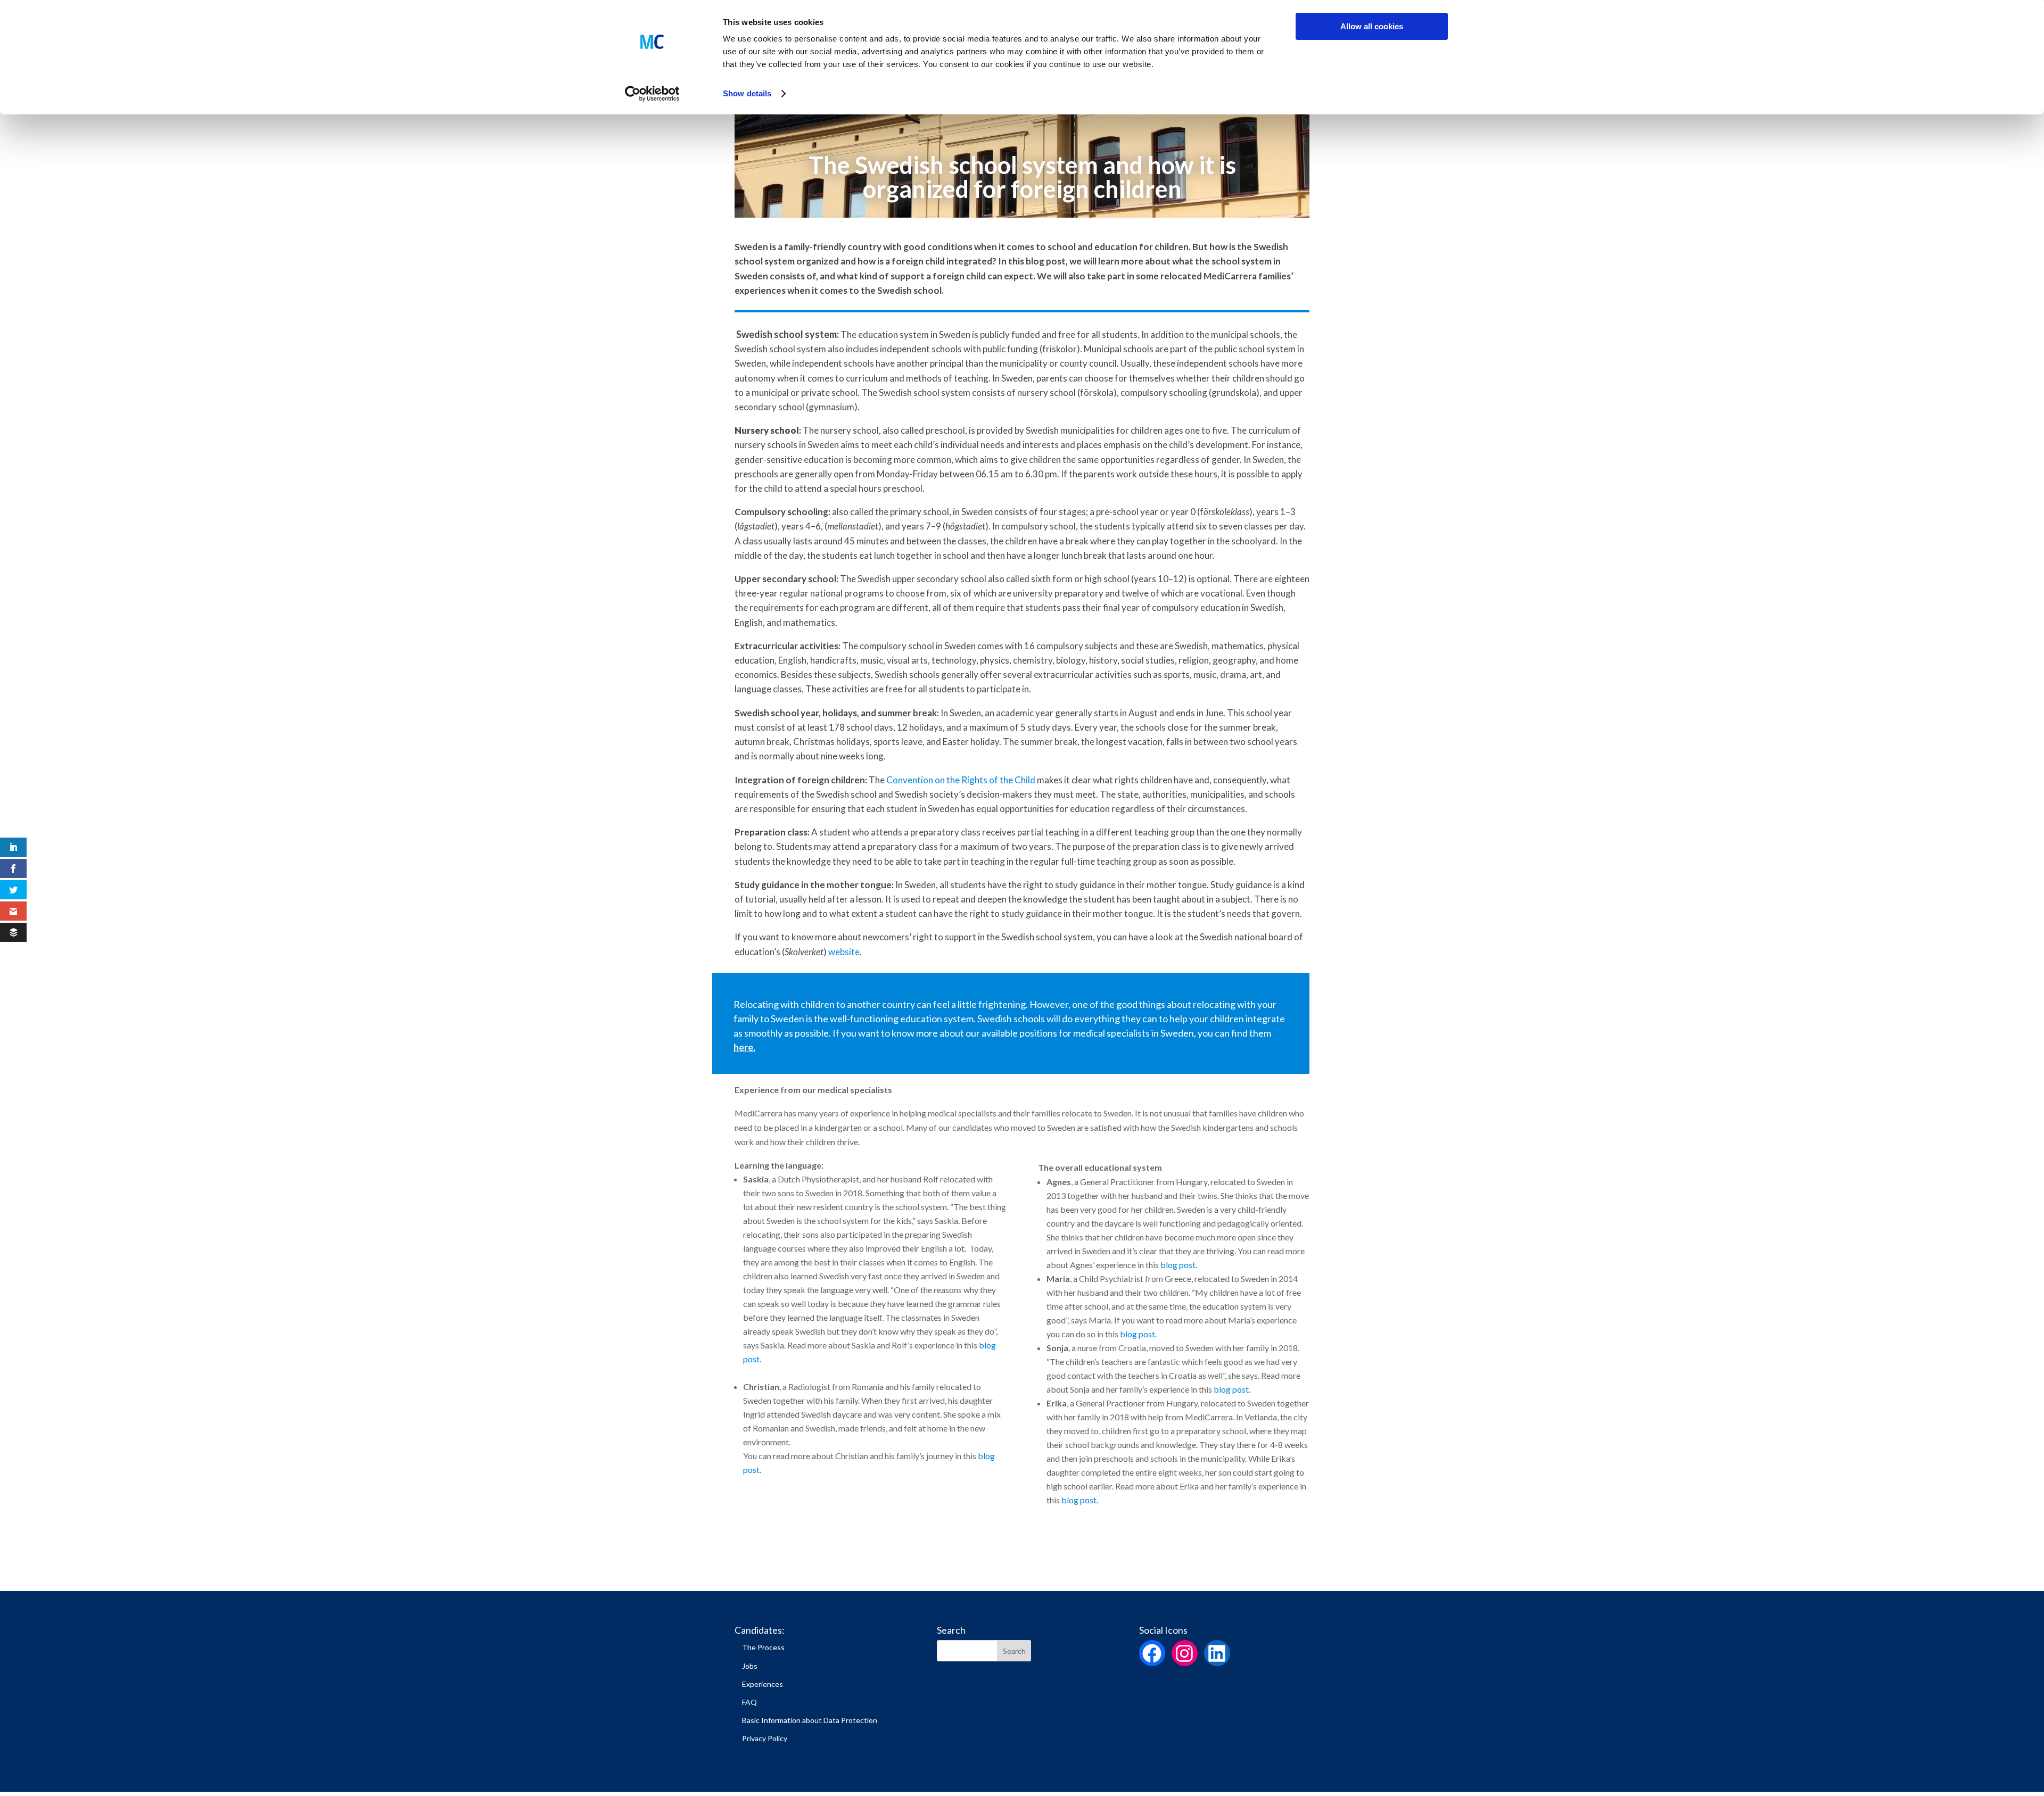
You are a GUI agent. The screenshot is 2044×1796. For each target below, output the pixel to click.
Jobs (750, 1666)
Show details (747, 93)
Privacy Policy (765, 1738)
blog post (1138, 1334)
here (743, 1047)
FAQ (749, 1702)
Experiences (763, 1684)
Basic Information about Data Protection (810, 1720)
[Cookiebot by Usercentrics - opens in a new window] (652, 94)
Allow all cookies (1372, 26)
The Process (763, 1647)
